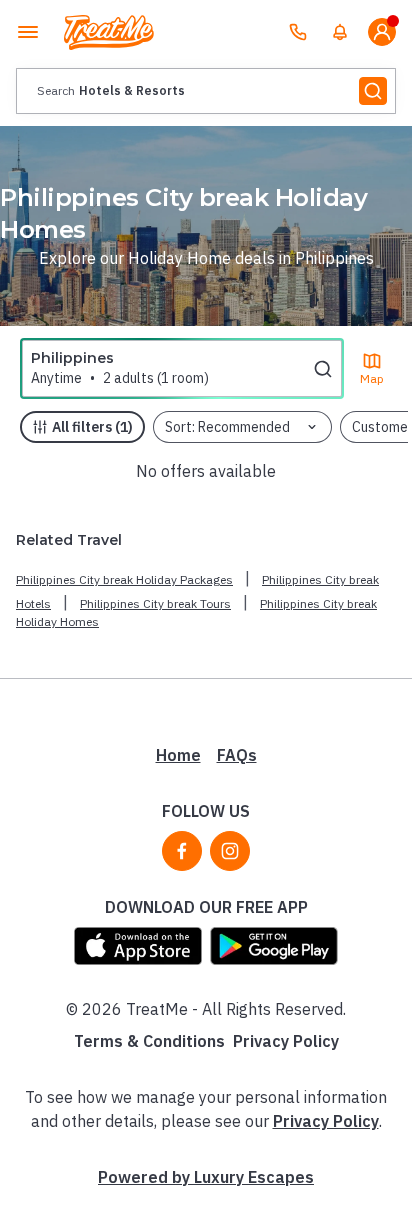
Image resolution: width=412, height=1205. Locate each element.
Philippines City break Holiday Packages (124, 579)
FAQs (237, 755)
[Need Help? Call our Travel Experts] (298, 32)
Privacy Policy (286, 1041)
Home (178, 755)
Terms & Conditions (149, 1041)
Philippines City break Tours (155, 603)
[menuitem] (340, 32)
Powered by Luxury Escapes (206, 1177)
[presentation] (206, 91)
